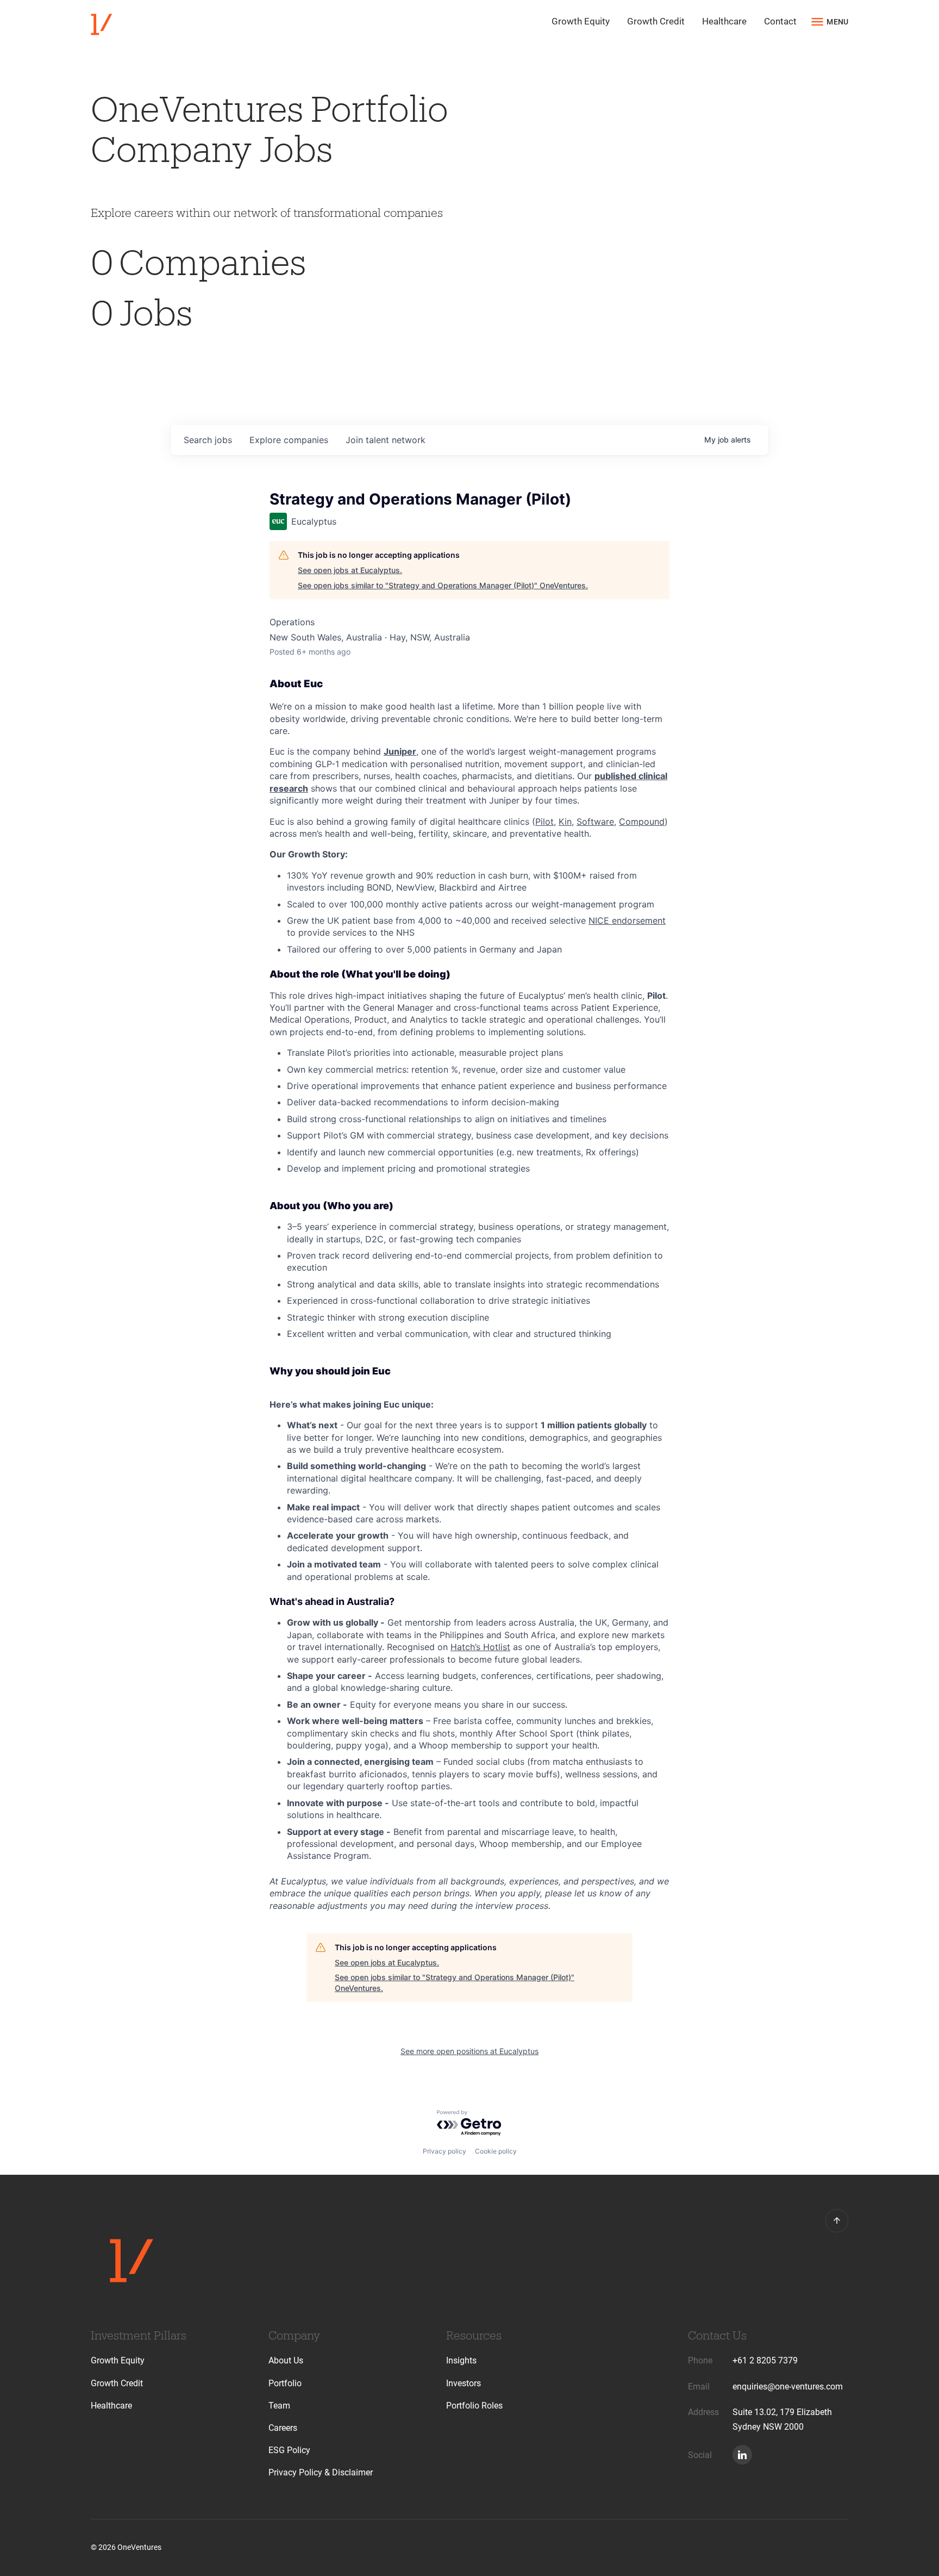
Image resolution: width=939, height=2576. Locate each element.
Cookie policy (496, 2151)
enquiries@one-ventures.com (788, 2387)
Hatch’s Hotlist (480, 1647)
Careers (283, 2428)
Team (279, 2406)
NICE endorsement (627, 920)
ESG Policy (289, 2450)
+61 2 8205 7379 (765, 2360)
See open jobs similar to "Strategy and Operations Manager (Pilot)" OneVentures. (443, 585)
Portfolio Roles (474, 2406)
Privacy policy (445, 2151)
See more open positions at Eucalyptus (469, 2051)
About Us (286, 2360)
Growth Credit (656, 21)
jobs (208, 440)
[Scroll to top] (837, 2220)
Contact (780, 21)
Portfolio (285, 2383)
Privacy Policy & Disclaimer (321, 2472)
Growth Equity (581, 21)
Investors (464, 2383)
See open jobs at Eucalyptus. (350, 570)
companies (289, 440)
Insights (461, 2360)
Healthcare (724, 21)
